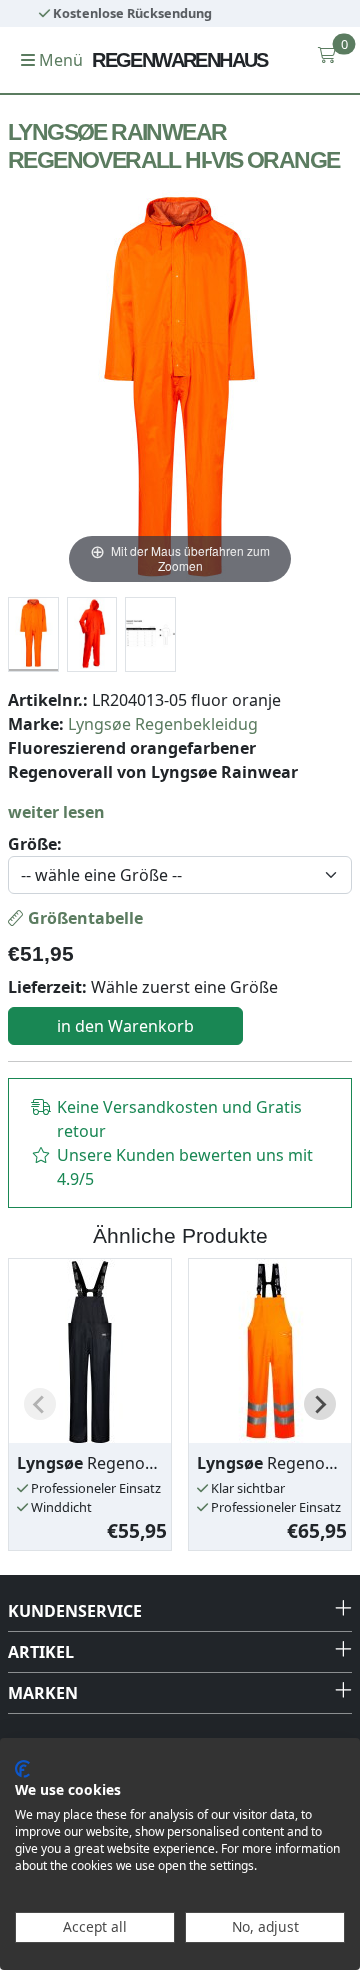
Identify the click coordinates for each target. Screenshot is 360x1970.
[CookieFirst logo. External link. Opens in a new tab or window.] (22, 1769)
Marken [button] (43, 1693)
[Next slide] (320, 1404)
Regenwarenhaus (180, 60)
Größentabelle (83, 918)
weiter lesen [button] (56, 812)
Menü (59, 60)
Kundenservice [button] (75, 1611)
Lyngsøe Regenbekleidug (163, 724)
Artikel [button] (41, 1652)
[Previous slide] (40, 1404)
